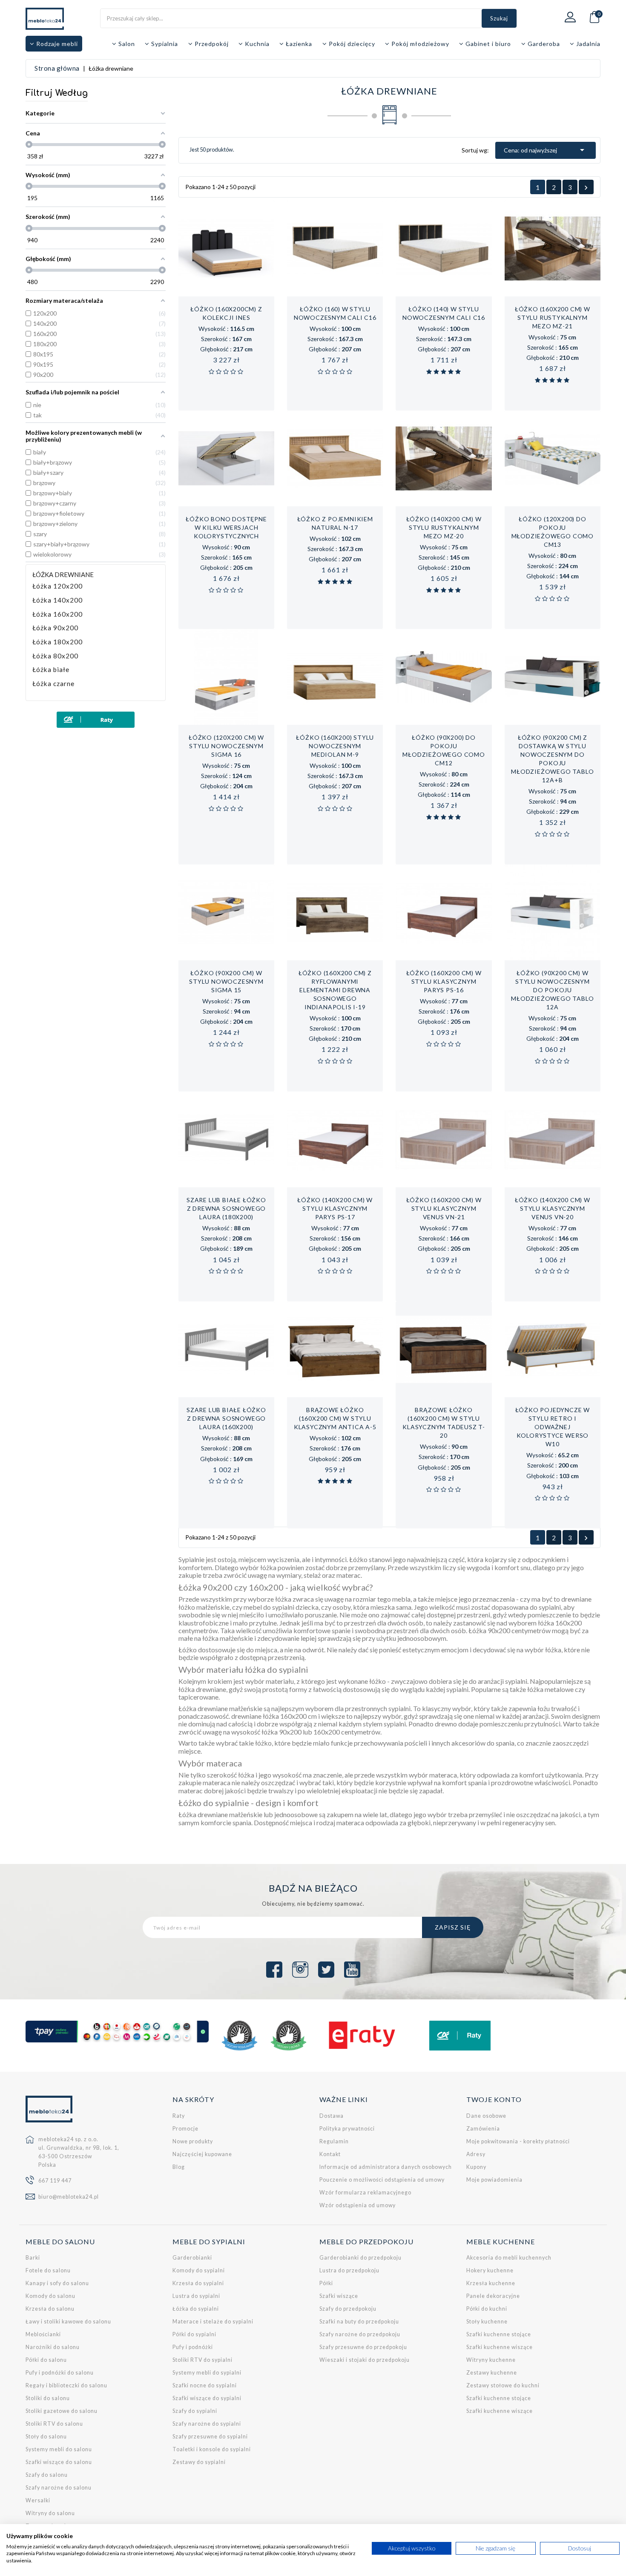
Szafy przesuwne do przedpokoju (363, 2347)
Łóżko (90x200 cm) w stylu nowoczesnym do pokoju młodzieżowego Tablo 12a (552, 990)
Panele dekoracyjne (493, 2296)
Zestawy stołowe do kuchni (503, 2385)
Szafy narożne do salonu (59, 2488)
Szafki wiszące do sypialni (207, 2398)
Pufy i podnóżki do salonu (60, 2373)
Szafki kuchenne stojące (499, 2334)
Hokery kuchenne (490, 2270)
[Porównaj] (235, 311)
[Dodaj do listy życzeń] (217, 311)
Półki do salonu (46, 2360)
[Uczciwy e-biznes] (289, 2036)
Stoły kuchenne (487, 2322)
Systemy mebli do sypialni (207, 2373)
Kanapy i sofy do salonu (57, 2283)
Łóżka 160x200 (57, 614)
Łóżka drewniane (63, 574)
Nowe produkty (193, 2141)
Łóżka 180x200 (57, 642)
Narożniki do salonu (53, 2347)
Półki (326, 2283)
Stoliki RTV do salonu (54, 2424)
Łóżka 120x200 (57, 586)
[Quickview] (254, 311)
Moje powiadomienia (494, 2180)
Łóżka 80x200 (55, 656)
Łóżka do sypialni (196, 2309)
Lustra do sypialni (196, 2296)
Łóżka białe (51, 670)
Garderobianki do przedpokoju (360, 2258)
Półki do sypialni (194, 2334)
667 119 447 (55, 2181)
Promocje (185, 2129)
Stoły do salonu (46, 2437)
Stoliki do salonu (48, 2398)
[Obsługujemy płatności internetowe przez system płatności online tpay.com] (117, 2032)
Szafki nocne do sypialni (205, 2385)
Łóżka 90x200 (55, 628)
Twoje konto (494, 2099)
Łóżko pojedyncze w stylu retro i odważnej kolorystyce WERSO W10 (553, 1427)
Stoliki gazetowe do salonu (62, 2411)
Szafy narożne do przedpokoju (360, 2334)
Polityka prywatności (347, 2129)
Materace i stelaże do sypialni (213, 2322)
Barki (33, 2258)
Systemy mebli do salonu (59, 2449)
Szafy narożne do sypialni (207, 2424)
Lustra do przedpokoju (349, 2270)
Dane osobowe (486, 2116)
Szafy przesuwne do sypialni (210, 2437)
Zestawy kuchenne (492, 2373)
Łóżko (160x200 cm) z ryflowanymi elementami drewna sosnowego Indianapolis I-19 (335, 990)
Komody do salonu (50, 2296)
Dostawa (332, 2116)
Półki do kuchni (487, 2309)
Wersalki (38, 2500)
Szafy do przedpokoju (348, 2309)
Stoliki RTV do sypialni (202, 2360)
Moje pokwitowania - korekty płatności (518, 2141)
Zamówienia (483, 2129)
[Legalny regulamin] (240, 2036)
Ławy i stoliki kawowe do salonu (68, 2322)
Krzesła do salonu (50, 2309)
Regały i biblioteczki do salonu (66, 2385)
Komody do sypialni (199, 2270)
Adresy (476, 2154)
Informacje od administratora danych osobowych (386, 2167)
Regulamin (334, 2141)
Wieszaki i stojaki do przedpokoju (365, 2360)
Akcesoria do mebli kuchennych (509, 2258)
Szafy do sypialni (195, 2411)
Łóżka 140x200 (57, 600)
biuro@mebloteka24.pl (69, 2197)
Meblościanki (43, 2334)
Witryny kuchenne (491, 2360)
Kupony (476, 2167)
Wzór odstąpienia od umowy (358, 2205)
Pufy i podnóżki (193, 2347)
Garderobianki (192, 2258)
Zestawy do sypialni (199, 2462)
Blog (179, 2167)
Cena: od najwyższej (546, 150)
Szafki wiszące (339, 2296)
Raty (179, 2116)
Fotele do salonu (48, 2270)
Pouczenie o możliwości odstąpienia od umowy (382, 2180)
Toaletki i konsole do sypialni (212, 2449)
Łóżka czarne (53, 684)
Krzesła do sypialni (198, 2283)
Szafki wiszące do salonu (59, 2462)
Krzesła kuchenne (491, 2283)
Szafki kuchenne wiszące (500, 2347)
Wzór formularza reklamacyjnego (365, 2193)
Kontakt (330, 2154)
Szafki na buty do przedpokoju (359, 2322)
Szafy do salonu (47, 2475)
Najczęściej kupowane (202, 2154)
